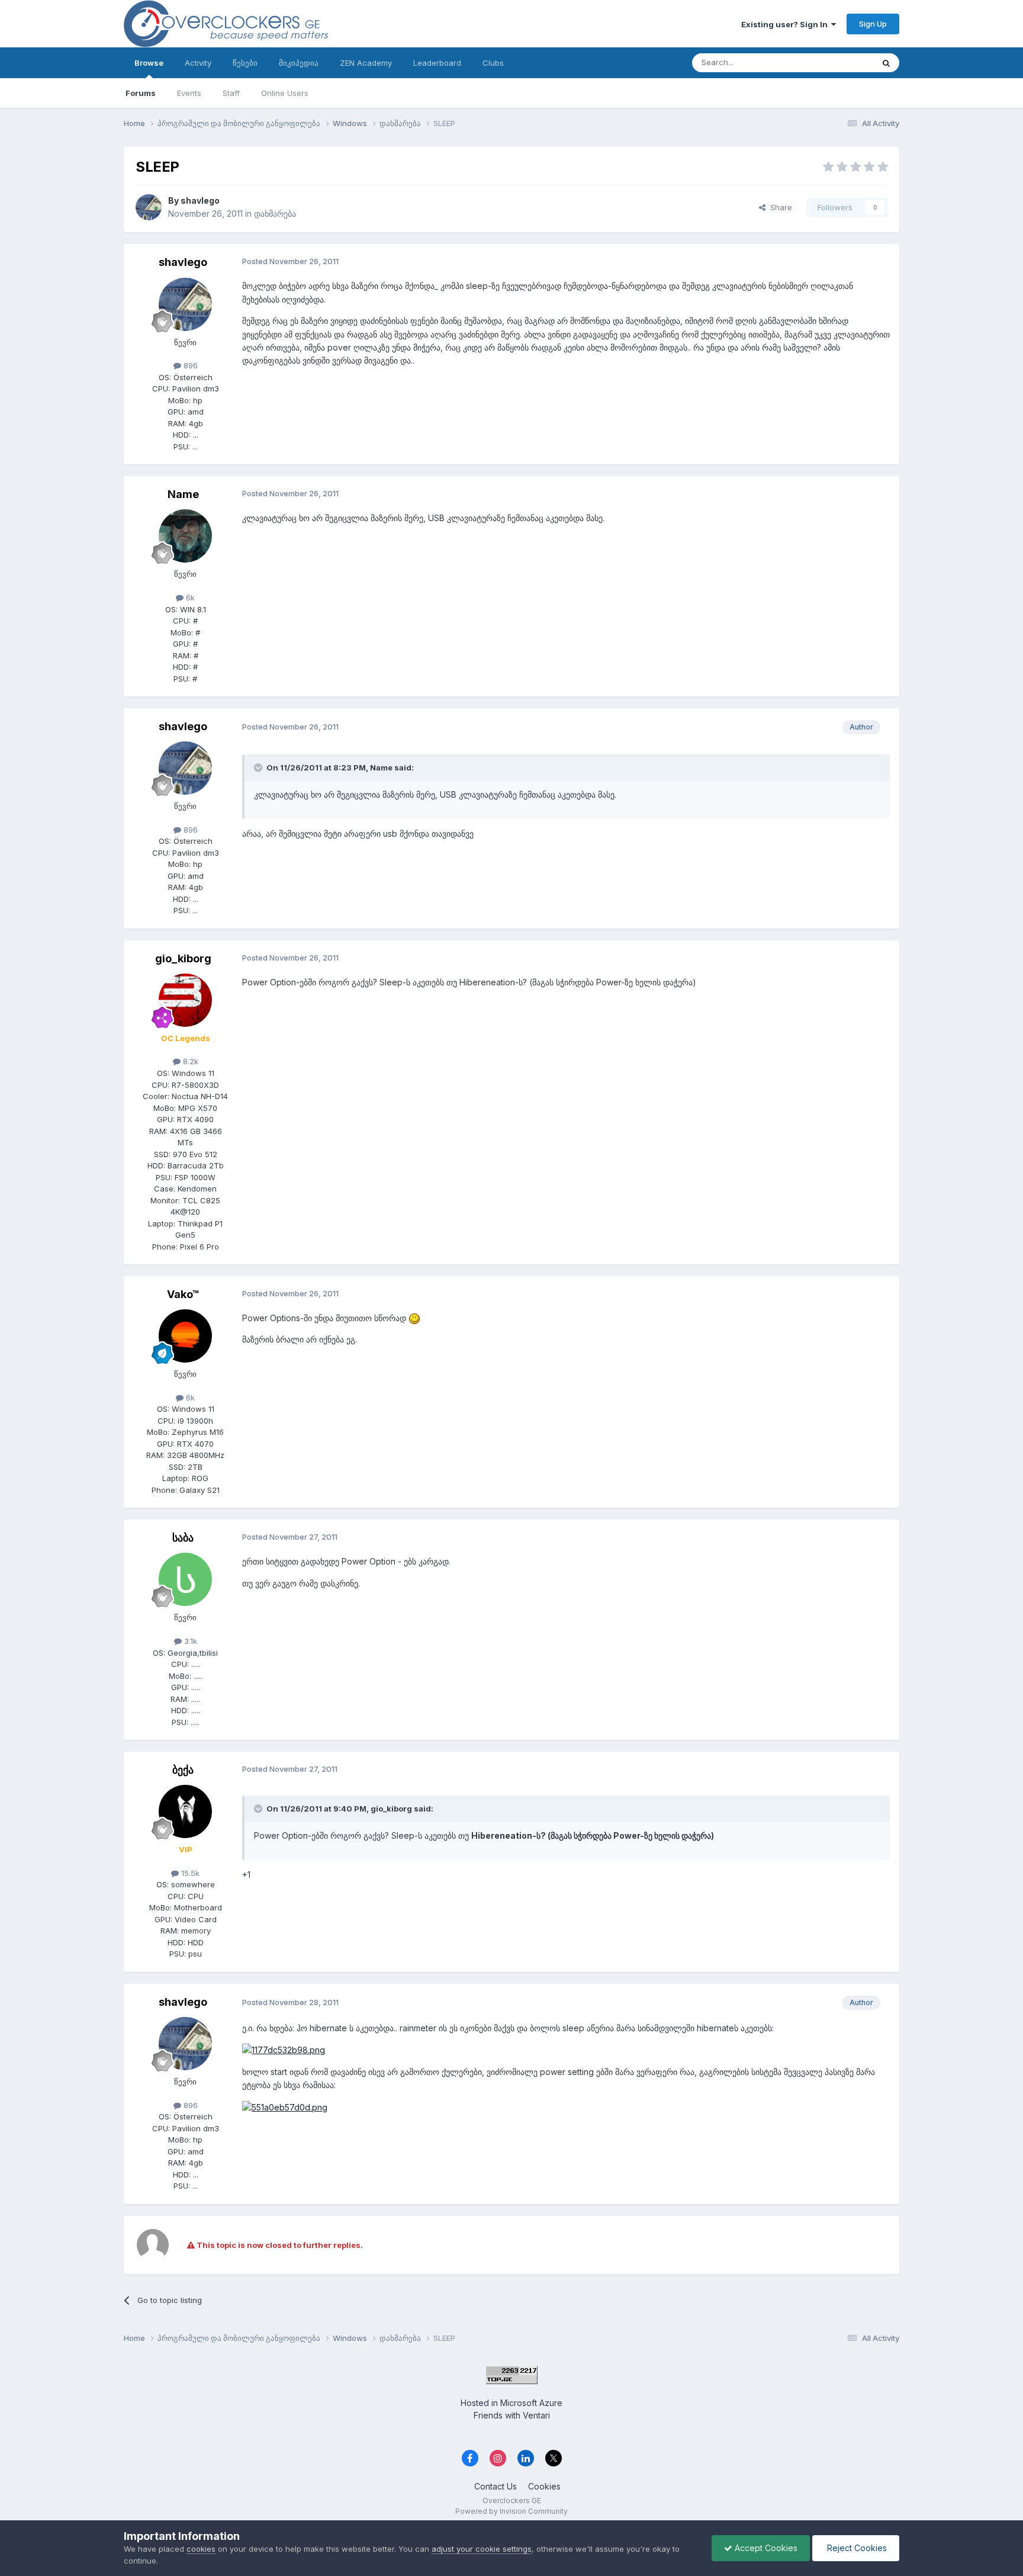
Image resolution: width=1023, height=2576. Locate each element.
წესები (245, 63)
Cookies (544, 2486)
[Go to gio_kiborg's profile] (185, 1000)
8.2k (189, 1061)
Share (779, 207)
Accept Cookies (765, 2548)
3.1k (189, 1641)
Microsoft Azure (531, 2403)
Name (183, 494)
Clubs (493, 63)
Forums (141, 93)
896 (189, 365)
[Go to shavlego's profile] (149, 207)
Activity (198, 63)
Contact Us (496, 2486)
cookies (201, 2549)
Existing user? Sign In (786, 24)
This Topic (839, 62)
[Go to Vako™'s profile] (185, 1336)
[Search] (886, 63)
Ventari (536, 2415)
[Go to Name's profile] (185, 536)
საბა (183, 1538)
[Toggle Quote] (259, 767)
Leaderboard (437, 63)
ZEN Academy (366, 63)
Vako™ (183, 1294)
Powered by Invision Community (511, 2511)
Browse (149, 63)
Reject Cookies (856, 2548)
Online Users (285, 93)
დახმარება (275, 213)
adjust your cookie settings (482, 2549)
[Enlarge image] (414, 1318)
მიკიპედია (299, 63)
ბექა (183, 1770)
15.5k (189, 1873)
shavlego (200, 200)
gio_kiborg (183, 958)
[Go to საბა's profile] (185, 1579)
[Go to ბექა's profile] (185, 1811)
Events (189, 93)
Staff (231, 93)
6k (189, 598)
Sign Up (873, 24)
